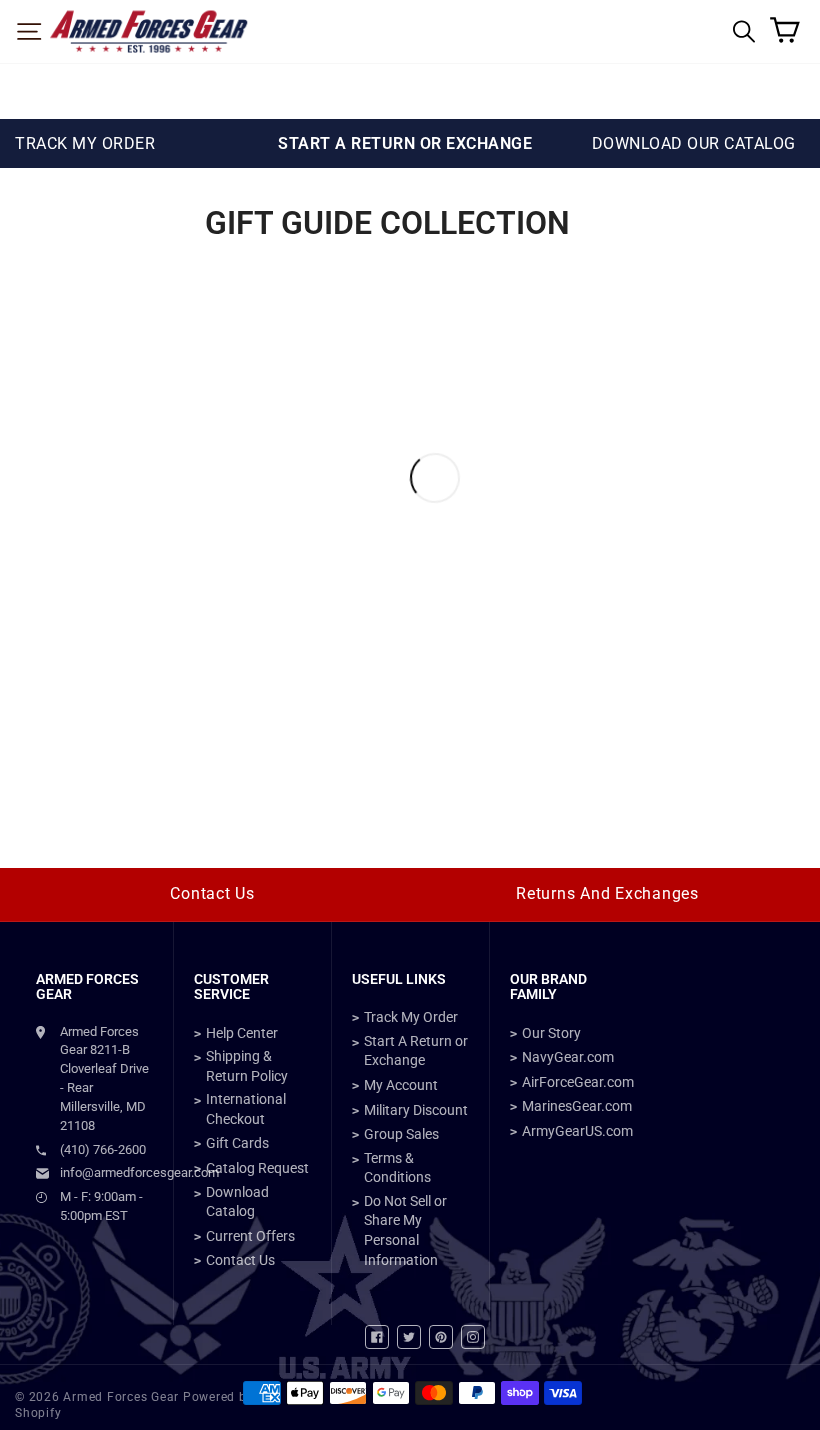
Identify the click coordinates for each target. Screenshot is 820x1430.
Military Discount (416, 1110)
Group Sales (401, 1134)
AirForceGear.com (578, 1082)
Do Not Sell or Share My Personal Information (405, 1230)
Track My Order (411, 1017)
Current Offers (250, 1236)
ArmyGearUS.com (577, 1131)
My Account (401, 1085)
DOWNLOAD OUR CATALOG (694, 143)
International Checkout (246, 1109)
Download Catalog (237, 1202)
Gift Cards (237, 1143)
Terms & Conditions (397, 1168)
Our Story (551, 1033)
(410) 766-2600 (103, 1149)
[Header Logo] (149, 31)
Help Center (242, 1033)
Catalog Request (257, 1168)
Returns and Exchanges (607, 893)
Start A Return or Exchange (416, 1051)
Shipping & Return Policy (247, 1066)
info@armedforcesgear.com (106, 1172)
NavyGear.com (568, 1057)
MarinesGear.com (577, 1106)
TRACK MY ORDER (85, 143)
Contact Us (212, 893)
